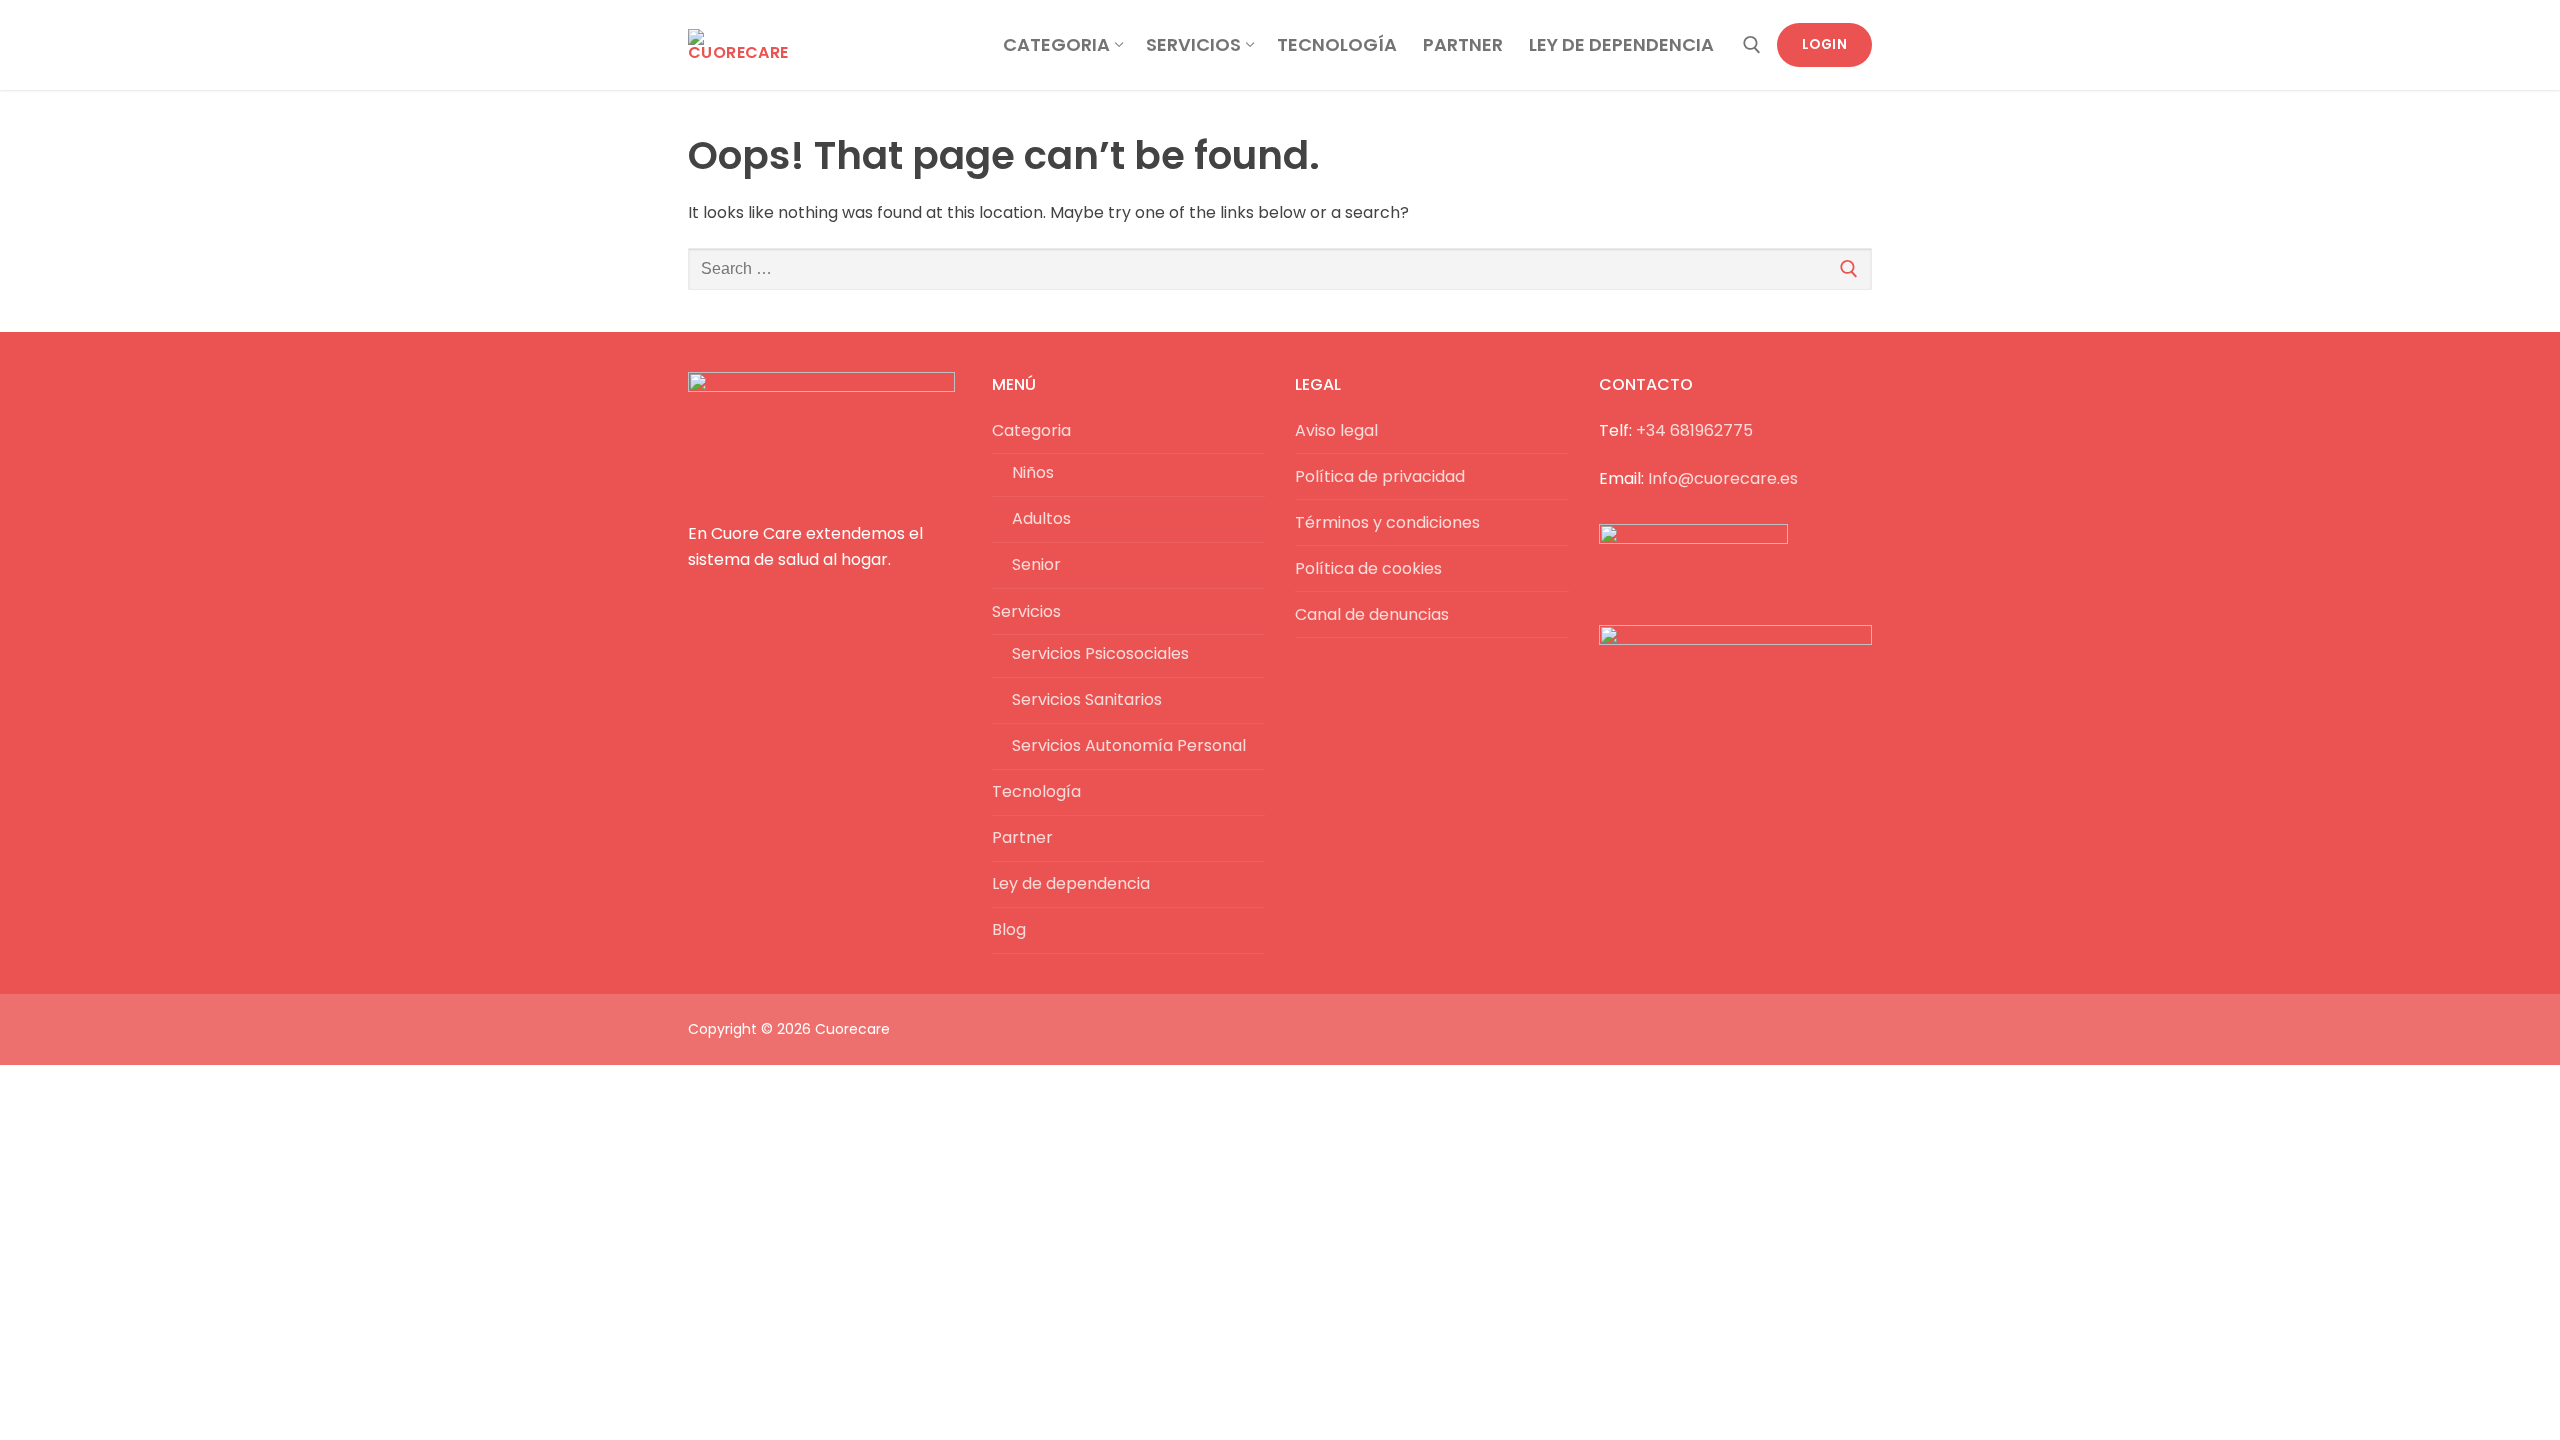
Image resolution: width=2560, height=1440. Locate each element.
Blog (1009, 929)
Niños (1033, 472)
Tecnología (1036, 791)
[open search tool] (1752, 45)
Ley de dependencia (1071, 883)
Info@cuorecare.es (1723, 478)
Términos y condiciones (1387, 522)
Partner (1022, 837)
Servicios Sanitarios (1087, 699)
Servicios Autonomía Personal (1129, 745)
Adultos (1041, 518)
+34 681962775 (1694, 430)
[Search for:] (1280, 269)
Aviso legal (1336, 430)
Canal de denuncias (1372, 614)
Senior (1036, 564)
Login (1825, 44)
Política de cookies (1368, 568)
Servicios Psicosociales (1100, 653)
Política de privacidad (1380, 476)
